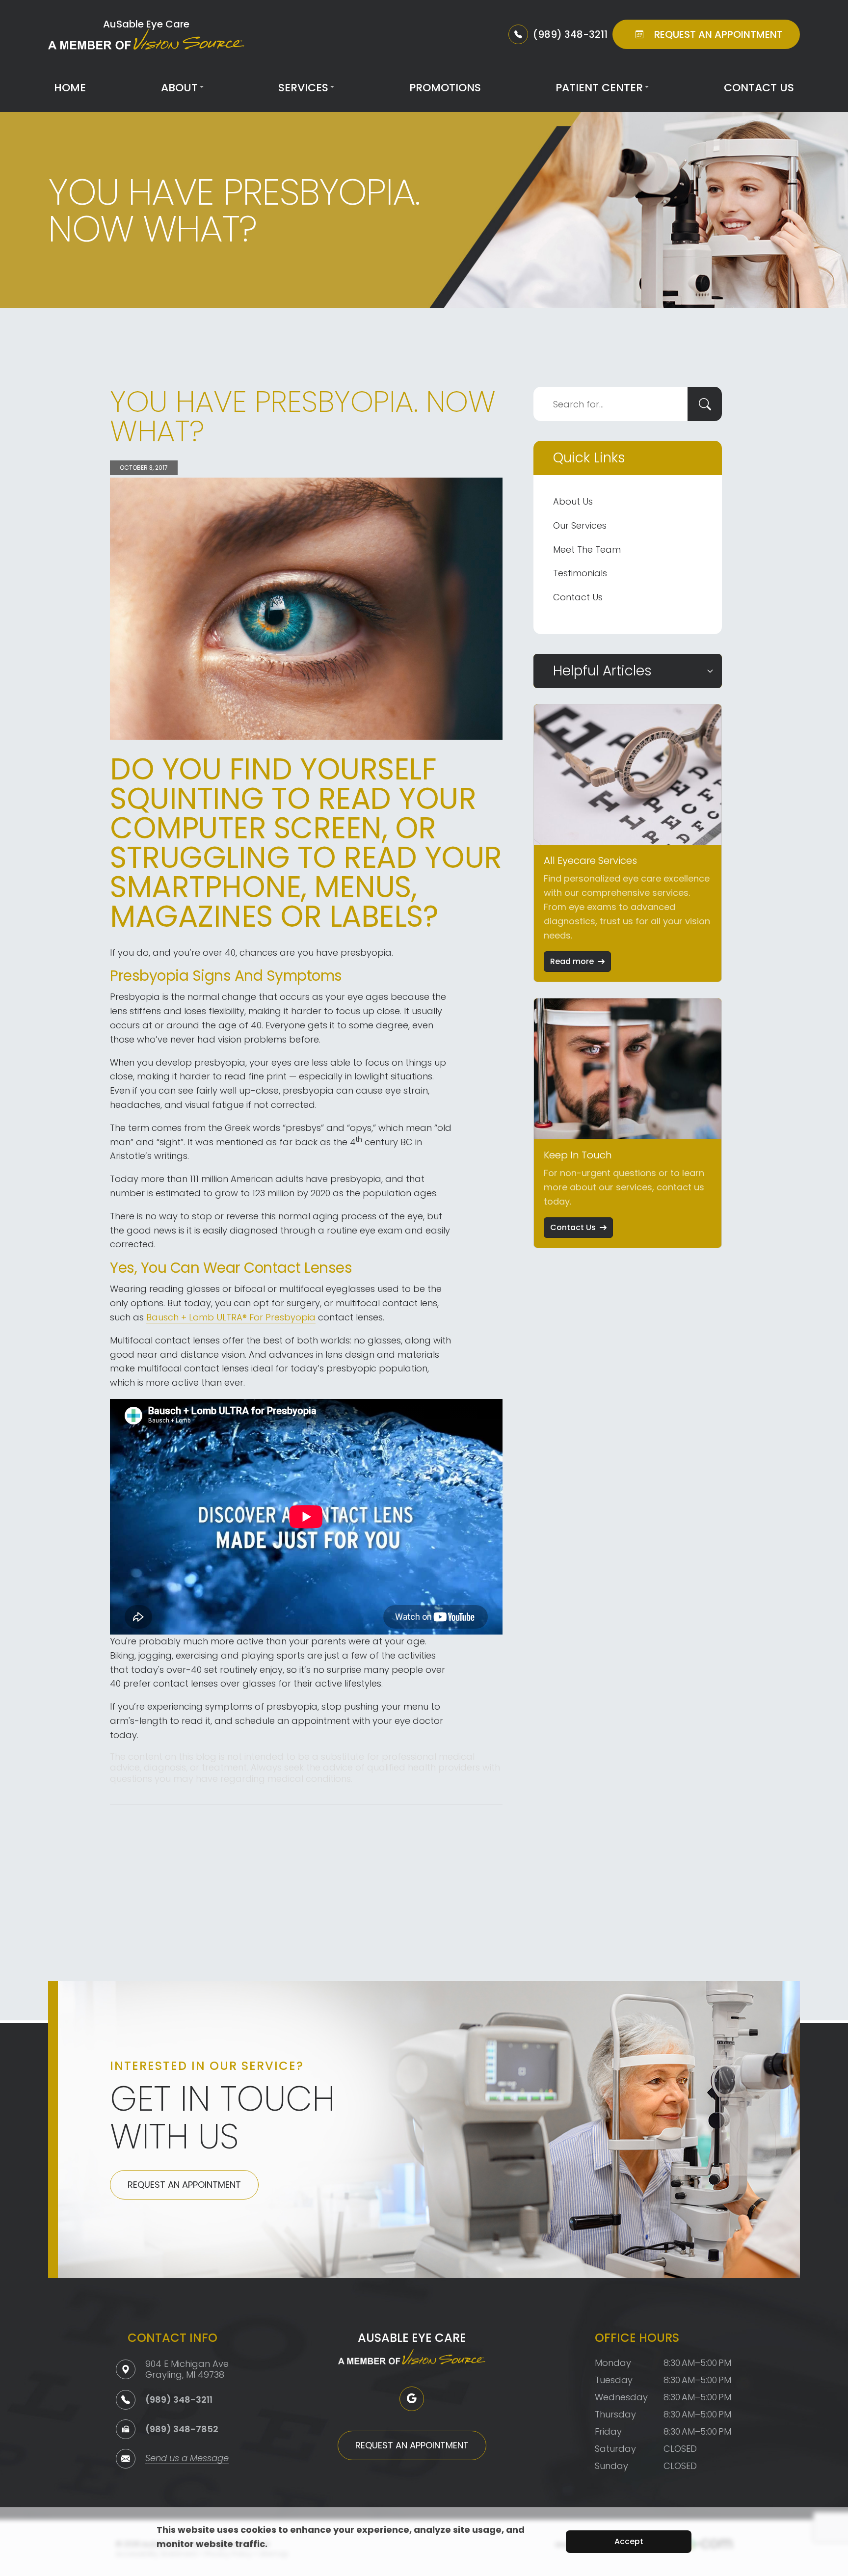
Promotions (445, 88)
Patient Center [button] (599, 88)
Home (70, 88)
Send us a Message (187, 2459)
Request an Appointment (184, 2185)
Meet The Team (587, 550)
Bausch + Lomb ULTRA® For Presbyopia (231, 1317)
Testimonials (580, 573)
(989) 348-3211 (179, 2400)
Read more (572, 961)
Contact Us (759, 88)
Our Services (580, 525)
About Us (573, 501)
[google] (412, 2399)
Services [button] (303, 88)
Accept (629, 2541)
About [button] (179, 88)
